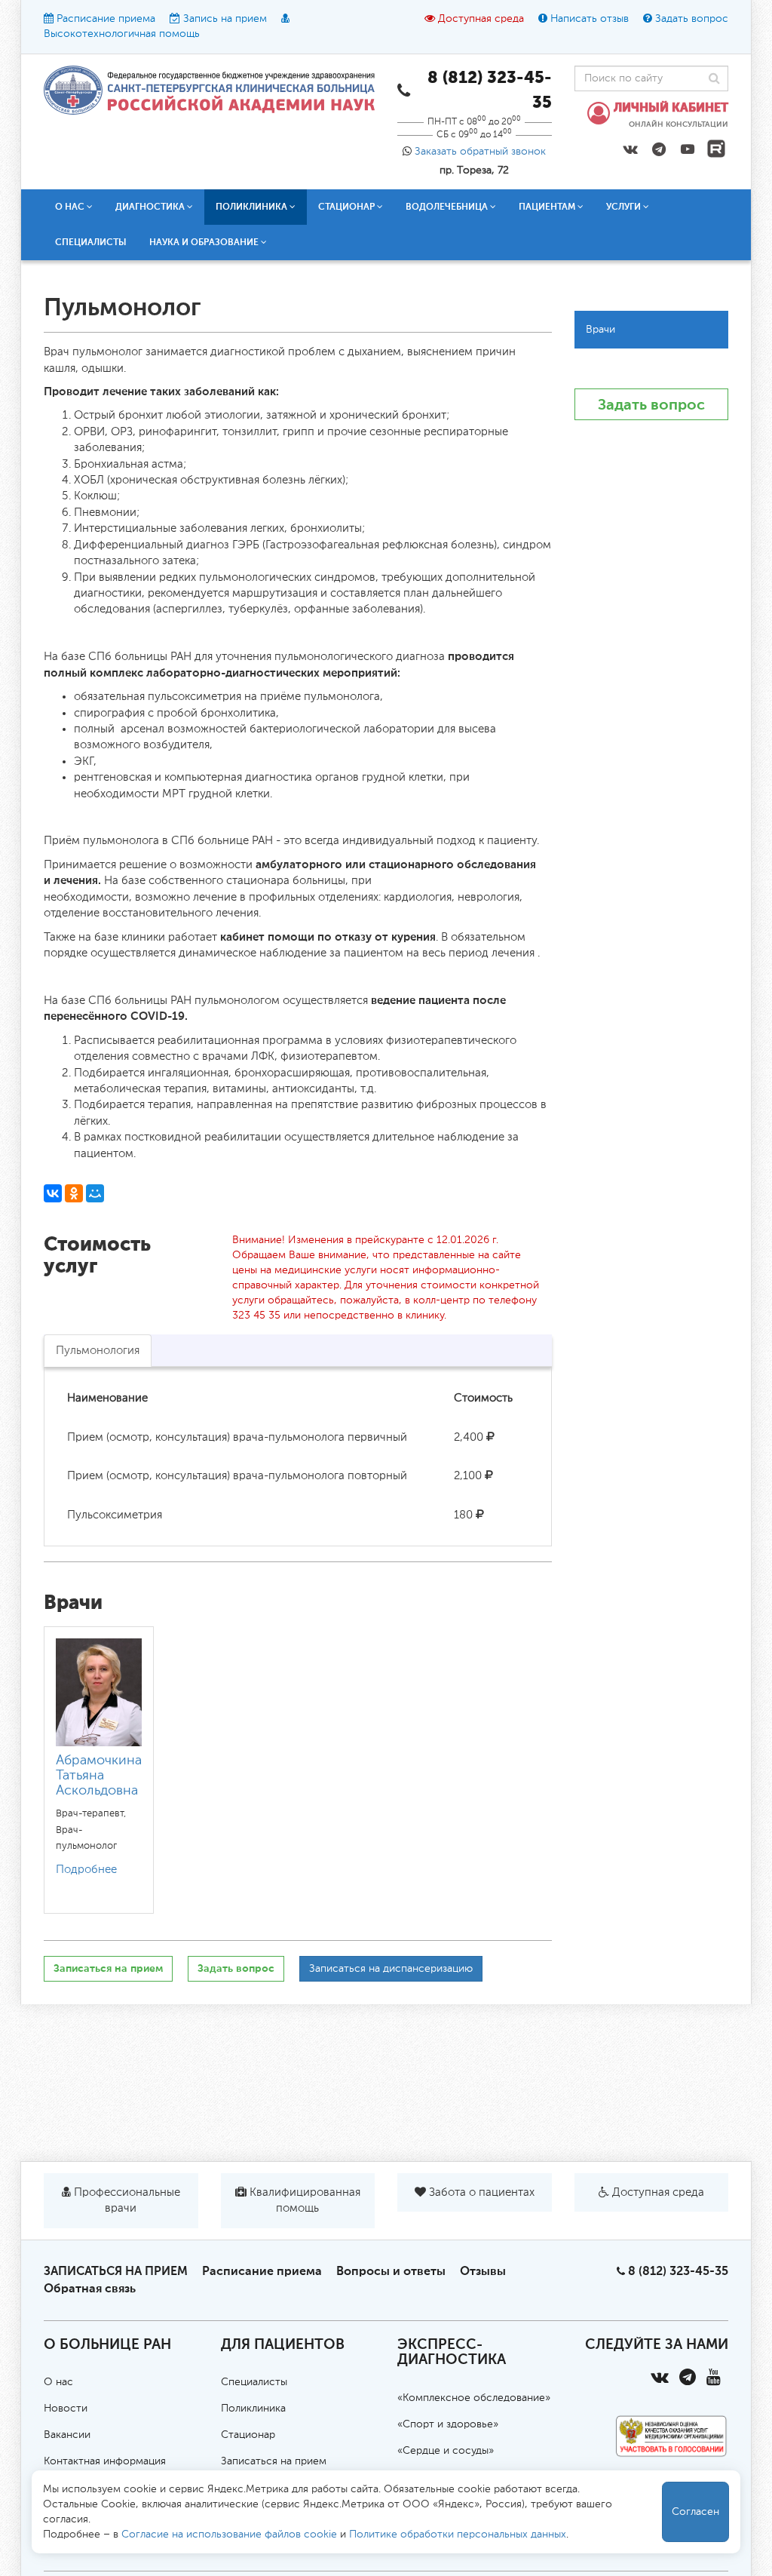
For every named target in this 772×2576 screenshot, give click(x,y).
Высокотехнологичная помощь (122, 34)
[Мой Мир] (95, 1193)
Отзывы (483, 2271)
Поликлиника (253, 2409)
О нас (58, 2382)
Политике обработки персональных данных (458, 2535)
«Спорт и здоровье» (448, 2424)
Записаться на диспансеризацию (391, 1969)
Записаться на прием (108, 1968)
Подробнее (86, 1870)
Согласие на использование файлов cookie (229, 2535)
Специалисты (91, 242)
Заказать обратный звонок (480, 152)
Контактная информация (105, 2461)
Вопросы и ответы (391, 2271)
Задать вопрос (692, 19)
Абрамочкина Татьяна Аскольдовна (99, 1776)
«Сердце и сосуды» (446, 2451)
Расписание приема (106, 19)
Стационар (248, 2435)
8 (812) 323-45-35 (678, 2271)
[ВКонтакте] (53, 1193)
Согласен (695, 2512)
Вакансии (67, 2435)
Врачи (600, 330)
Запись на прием (225, 19)
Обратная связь (90, 2288)
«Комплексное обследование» (474, 2398)
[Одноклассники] (74, 1193)
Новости (66, 2409)
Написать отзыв (590, 19)
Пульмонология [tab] (98, 1351)
